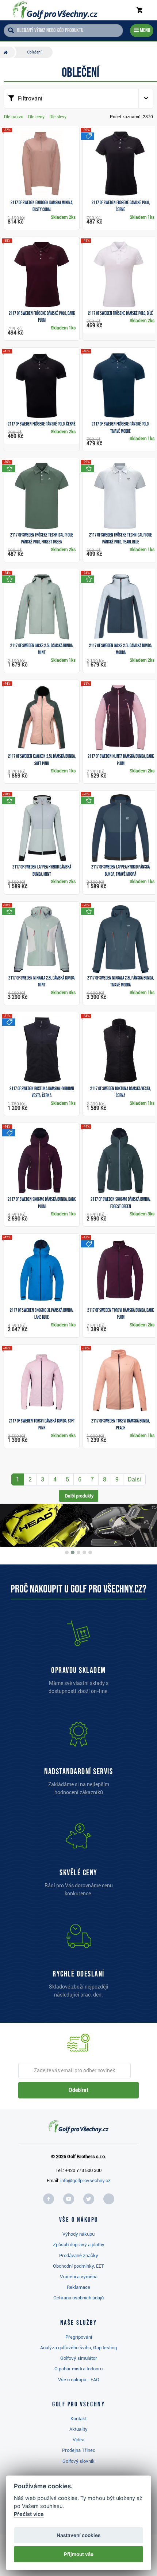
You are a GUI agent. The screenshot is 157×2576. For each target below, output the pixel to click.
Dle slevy (58, 117)
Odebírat (78, 2090)
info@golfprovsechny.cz (85, 2181)
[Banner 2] (73, 1552)
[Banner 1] (67, 1552)
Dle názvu (14, 117)
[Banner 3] (78, 1552)
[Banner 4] (84, 1552)
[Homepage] (55, 10)
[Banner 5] (90, 1552)
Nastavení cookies (78, 2535)
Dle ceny (36, 117)
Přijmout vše (79, 2554)
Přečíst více (29, 2514)
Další (134, 1479)
